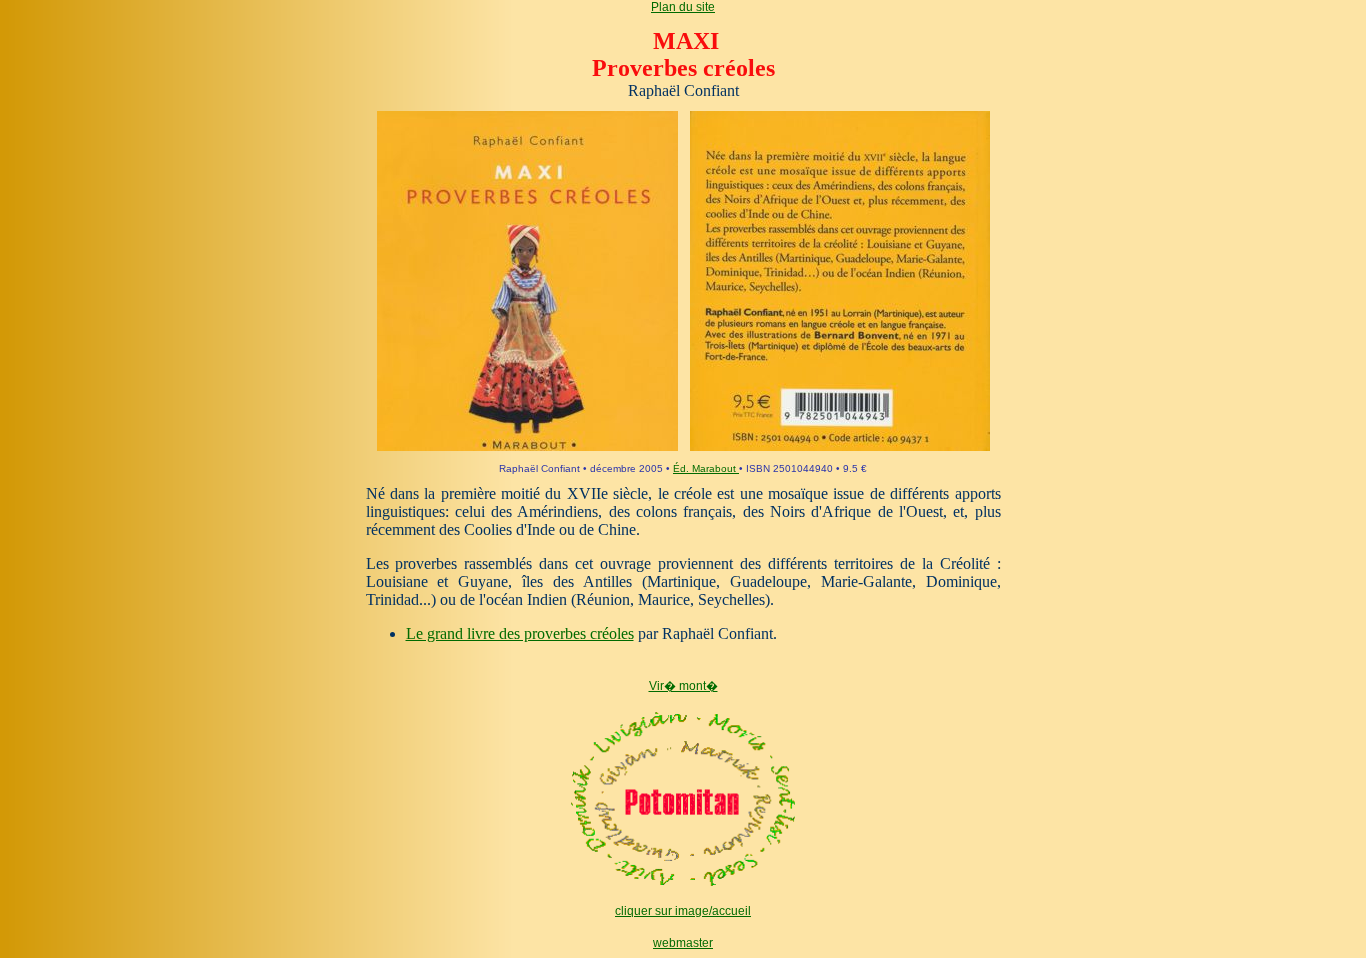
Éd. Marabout (706, 468)
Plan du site (683, 7)
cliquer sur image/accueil (683, 911)
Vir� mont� (683, 686)
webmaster (683, 943)
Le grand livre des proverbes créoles (520, 633)
